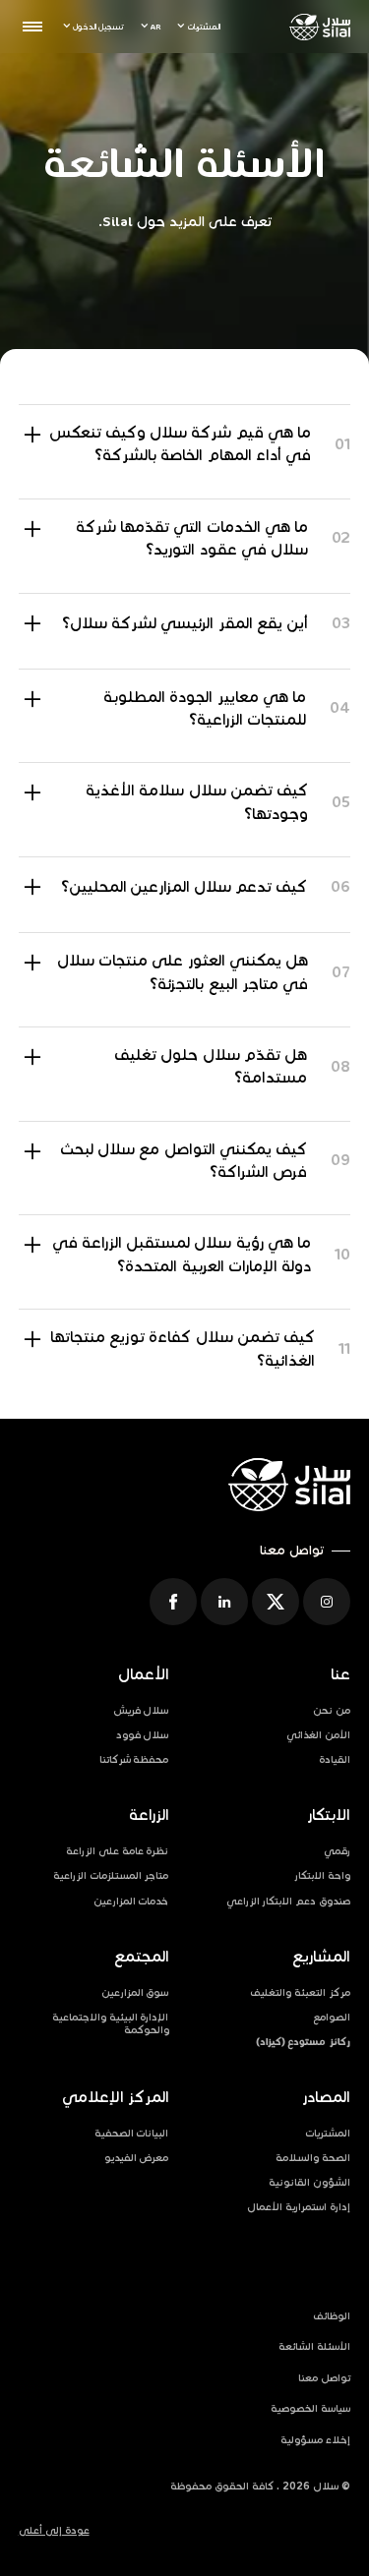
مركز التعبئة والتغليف (300, 1992)
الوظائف (332, 2316)
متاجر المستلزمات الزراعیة (111, 1875)
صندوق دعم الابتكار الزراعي (289, 1901)
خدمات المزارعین (131, 1901)
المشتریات (328, 2133)
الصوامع (332, 2017)
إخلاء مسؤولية (315, 2440)
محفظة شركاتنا (134, 1759)
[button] (198, 27)
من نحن (332, 1710)
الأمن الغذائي (318, 1735)
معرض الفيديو (137, 2158)
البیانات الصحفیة (132, 2133)
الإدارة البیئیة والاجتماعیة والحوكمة (111, 2023)
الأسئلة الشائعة (314, 2346)
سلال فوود (143, 1735)
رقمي (337, 1851)
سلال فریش (141, 1710)
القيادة (335, 1759)
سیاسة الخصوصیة (310, 2408)
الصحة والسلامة (313, 2158)
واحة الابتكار (322, 1875)
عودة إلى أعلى (54, 2530)
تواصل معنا (324, 2378)
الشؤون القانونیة (309, 2182)
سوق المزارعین (135, 1992)
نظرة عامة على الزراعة (118, 1851)
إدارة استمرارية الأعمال (299, 2207)
